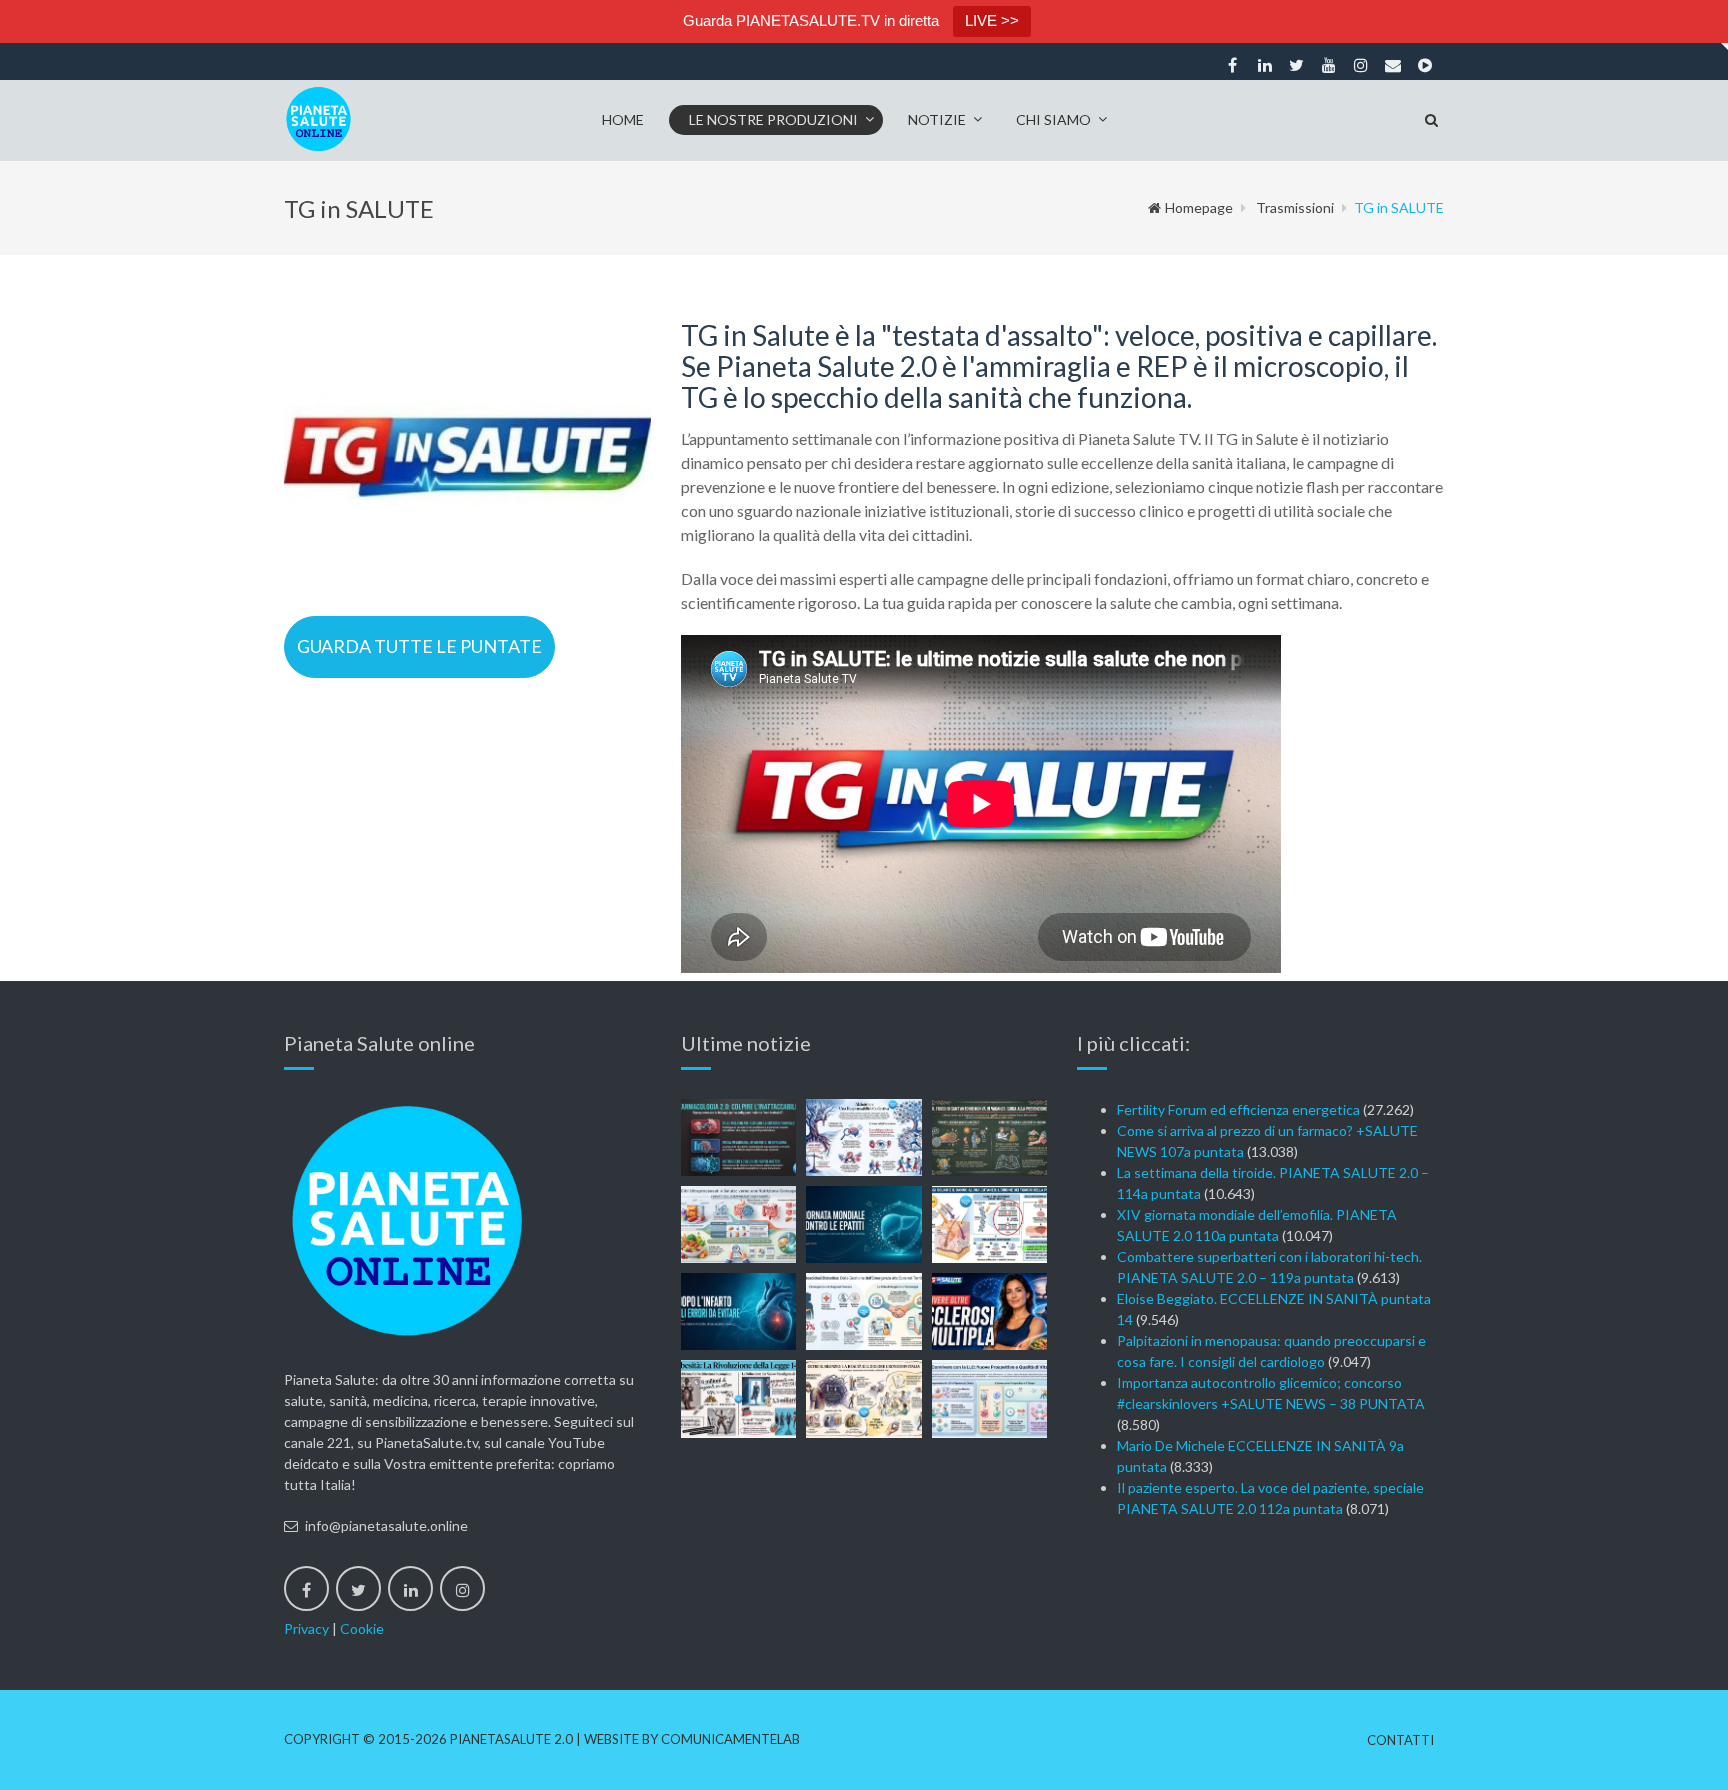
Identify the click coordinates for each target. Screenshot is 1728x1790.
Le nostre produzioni (773, 119)
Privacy (306, 1628)
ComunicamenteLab (730, 1739)
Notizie (937, 119)
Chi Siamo (1053, 119)
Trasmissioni (1295, 207)
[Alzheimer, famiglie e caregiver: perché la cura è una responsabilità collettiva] (864, 1137)
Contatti (1400, 1740)
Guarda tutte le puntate (419, 646)
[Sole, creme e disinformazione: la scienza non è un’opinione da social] (990, 1224)
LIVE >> (992, 20)
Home (623, 119)
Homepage (1199, 207)
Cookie (362, 1628)
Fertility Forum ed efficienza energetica (1238, 1109)
